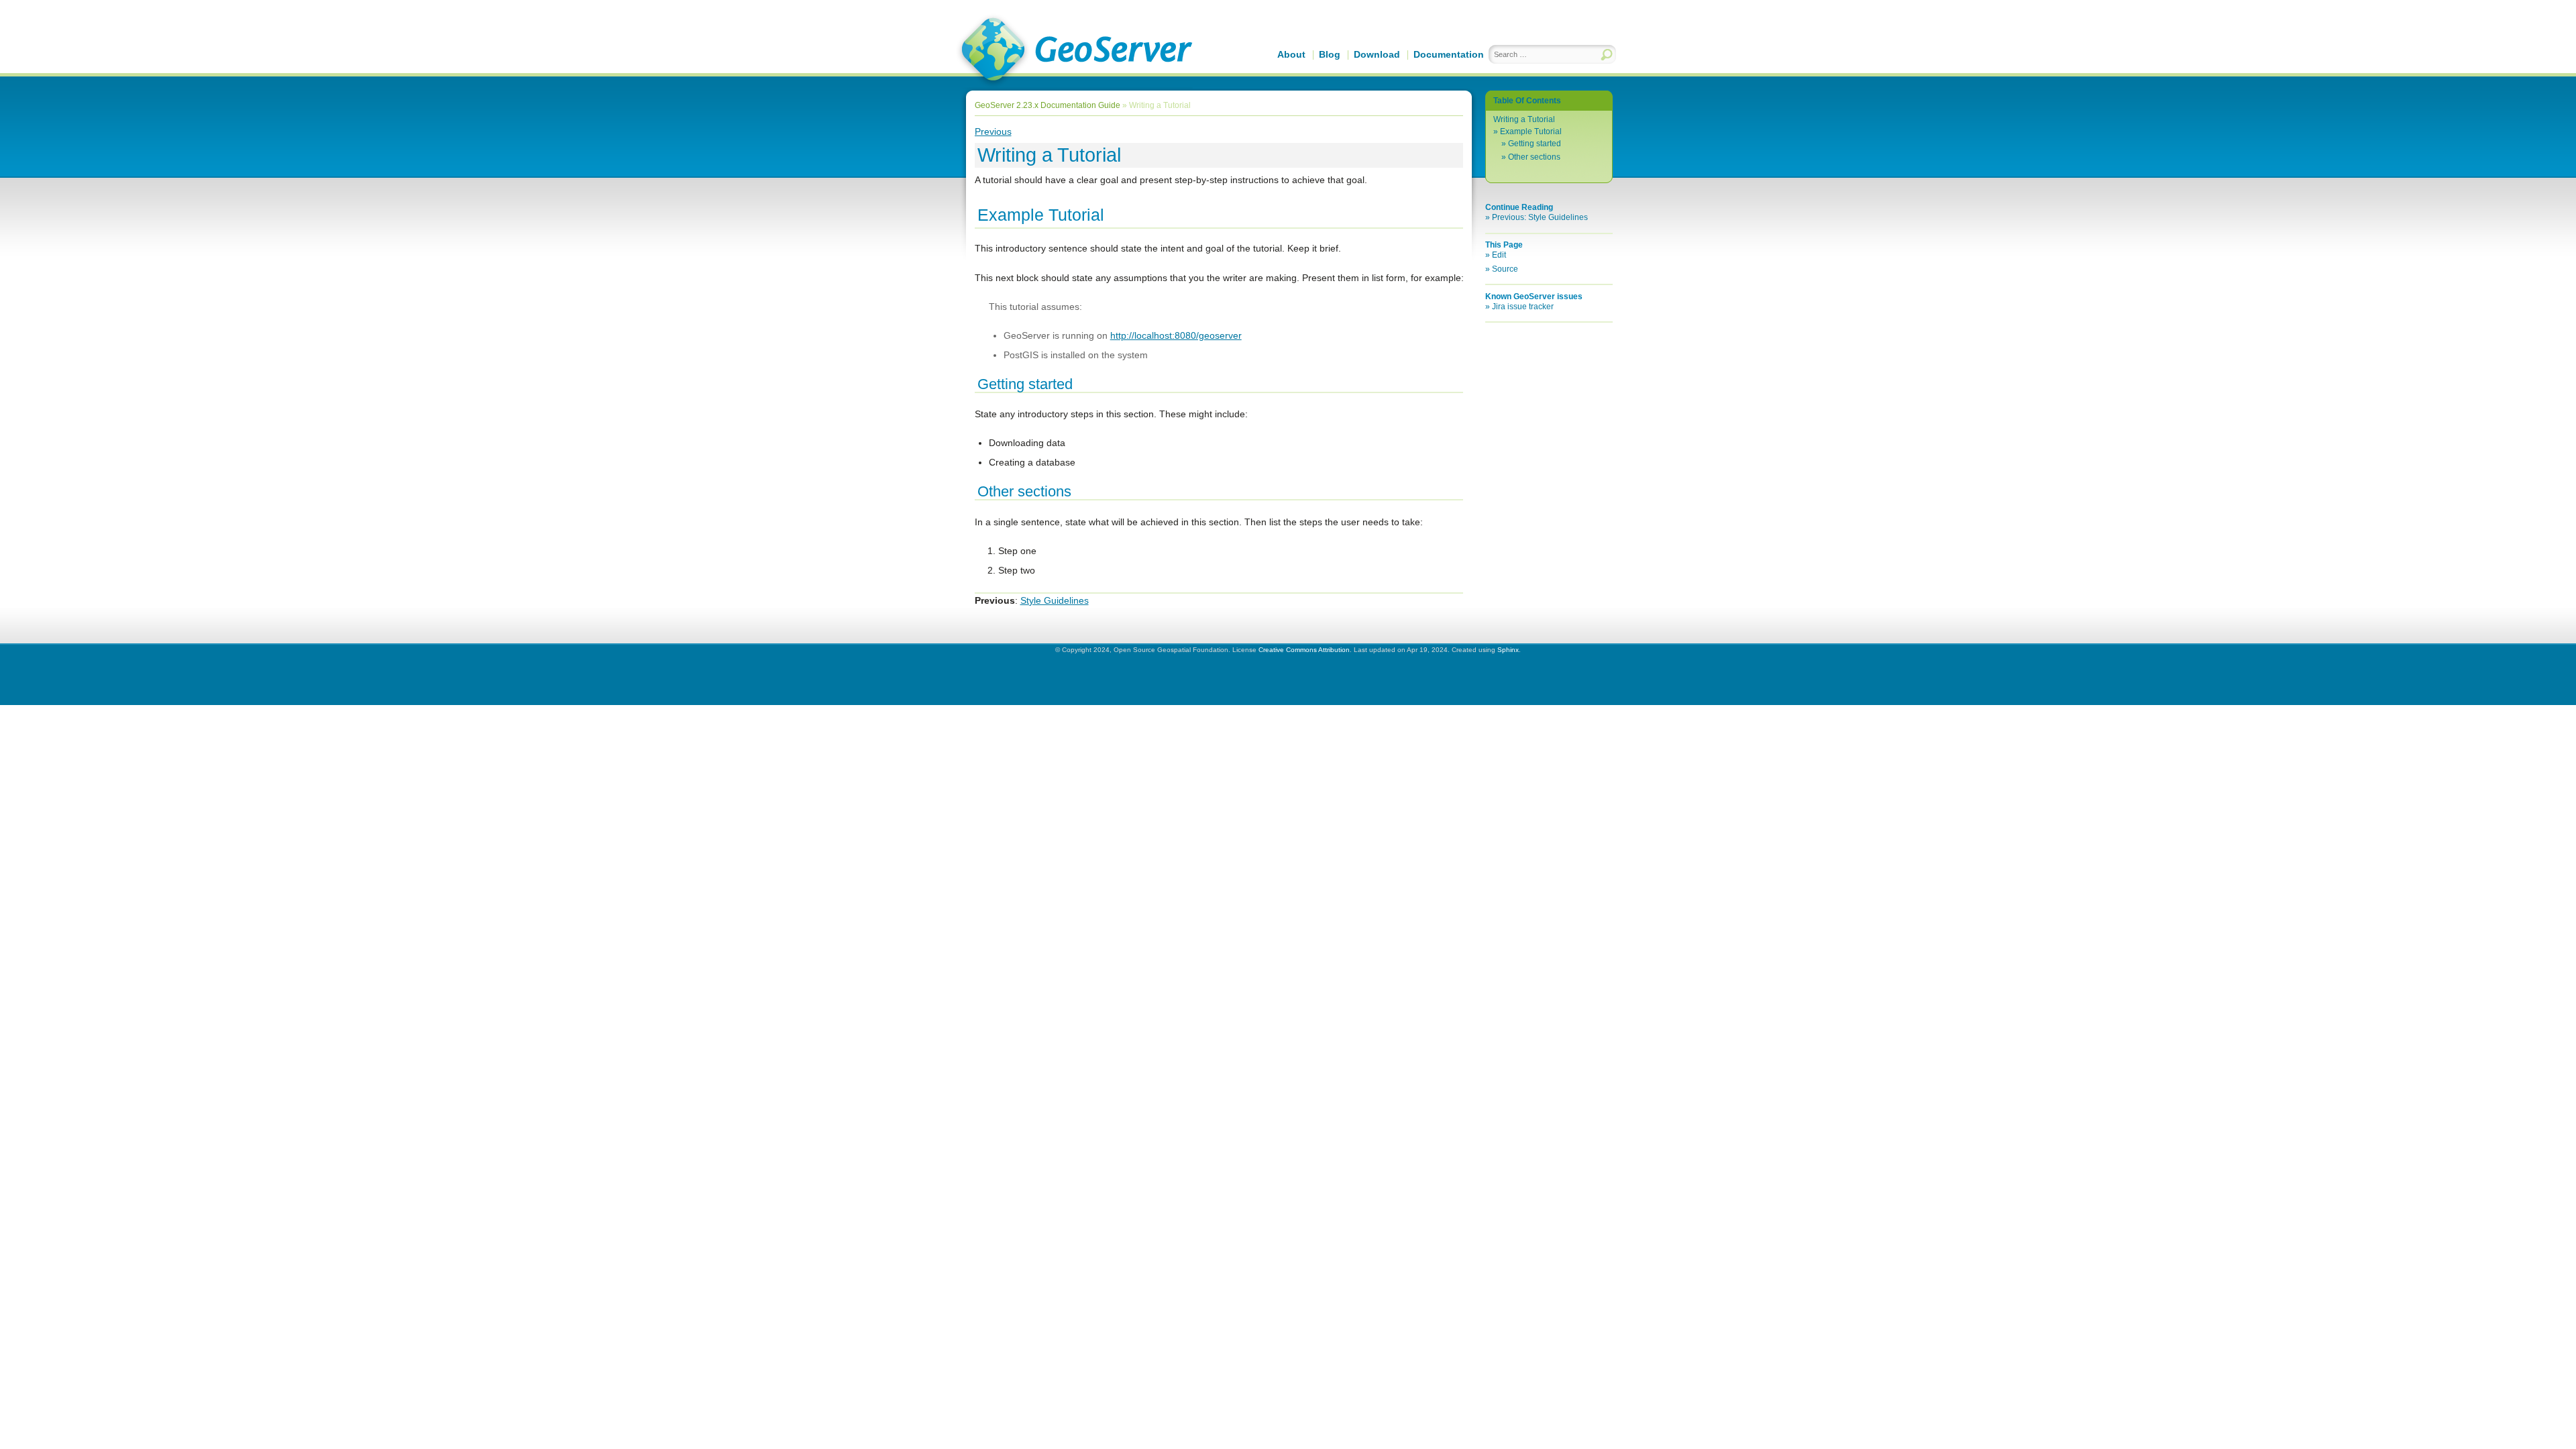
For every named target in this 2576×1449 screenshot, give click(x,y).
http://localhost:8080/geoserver (1176, 335)
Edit (1499, 255)
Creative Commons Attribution (1304, 650)
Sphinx (1508, 650)
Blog (1330, 54)
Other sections (1534, 157)
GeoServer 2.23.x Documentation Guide (1048, 105)
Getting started (1535, 144)
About (1291, 54)
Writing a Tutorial (1524, 119)
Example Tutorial (1531, 131)
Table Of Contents (1527, 101)
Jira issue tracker (1523, 307)
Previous (993, 131)
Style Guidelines (1055, 600)
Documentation (1449, 54)
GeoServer (1074, 51)
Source (1505, 269)
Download (1377, 54)
